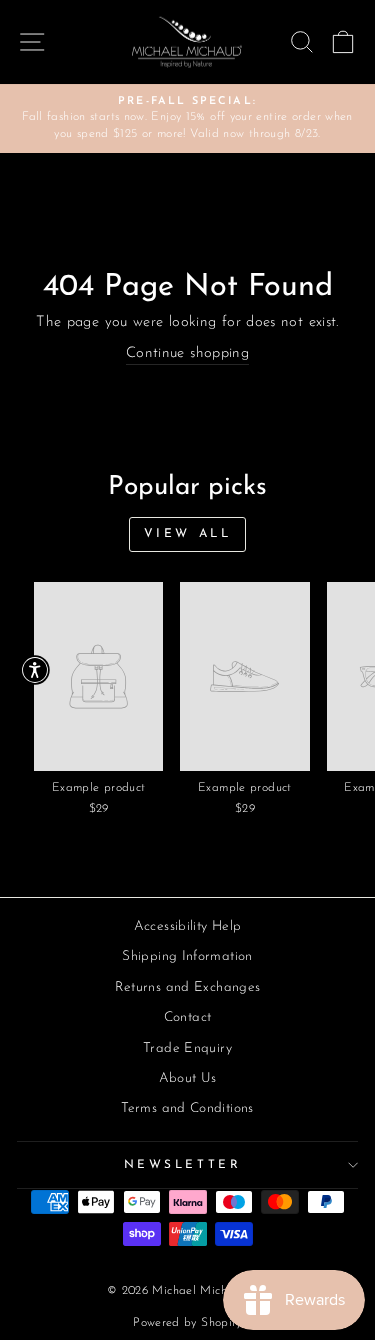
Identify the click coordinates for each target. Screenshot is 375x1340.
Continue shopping (187, 353)
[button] (35, 670)
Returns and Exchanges (188, 987)
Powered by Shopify (187, 1323)
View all (188, 534)
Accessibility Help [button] (188, 926)
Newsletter (182, 1165)
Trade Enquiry (187, 1048)
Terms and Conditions (187, 1108)
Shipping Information (187, 956)
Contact (188, 1017)
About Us (188, 1078)
